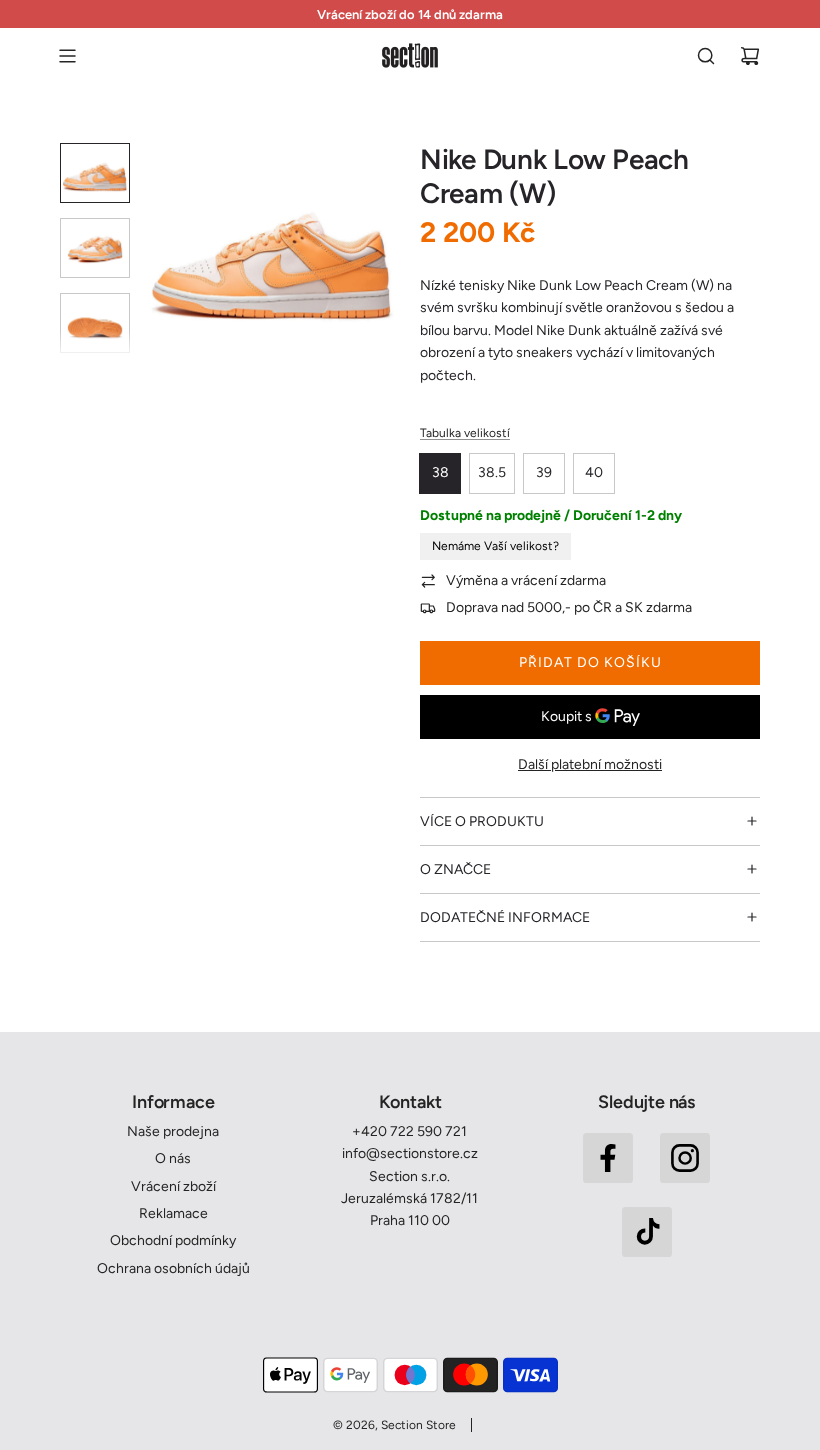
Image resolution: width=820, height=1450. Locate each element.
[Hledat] (706, 56)
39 (544, 472)
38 (440, 472)
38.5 (492, 472)
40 (594, 472)
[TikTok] (647, 1232)
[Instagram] (685, 1158)
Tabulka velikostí (465, 433)
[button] (161, 252)
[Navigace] (67, 56)
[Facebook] (608, 1158)
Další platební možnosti (590, 764)
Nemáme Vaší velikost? (495, 546)
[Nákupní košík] (750, 56)
